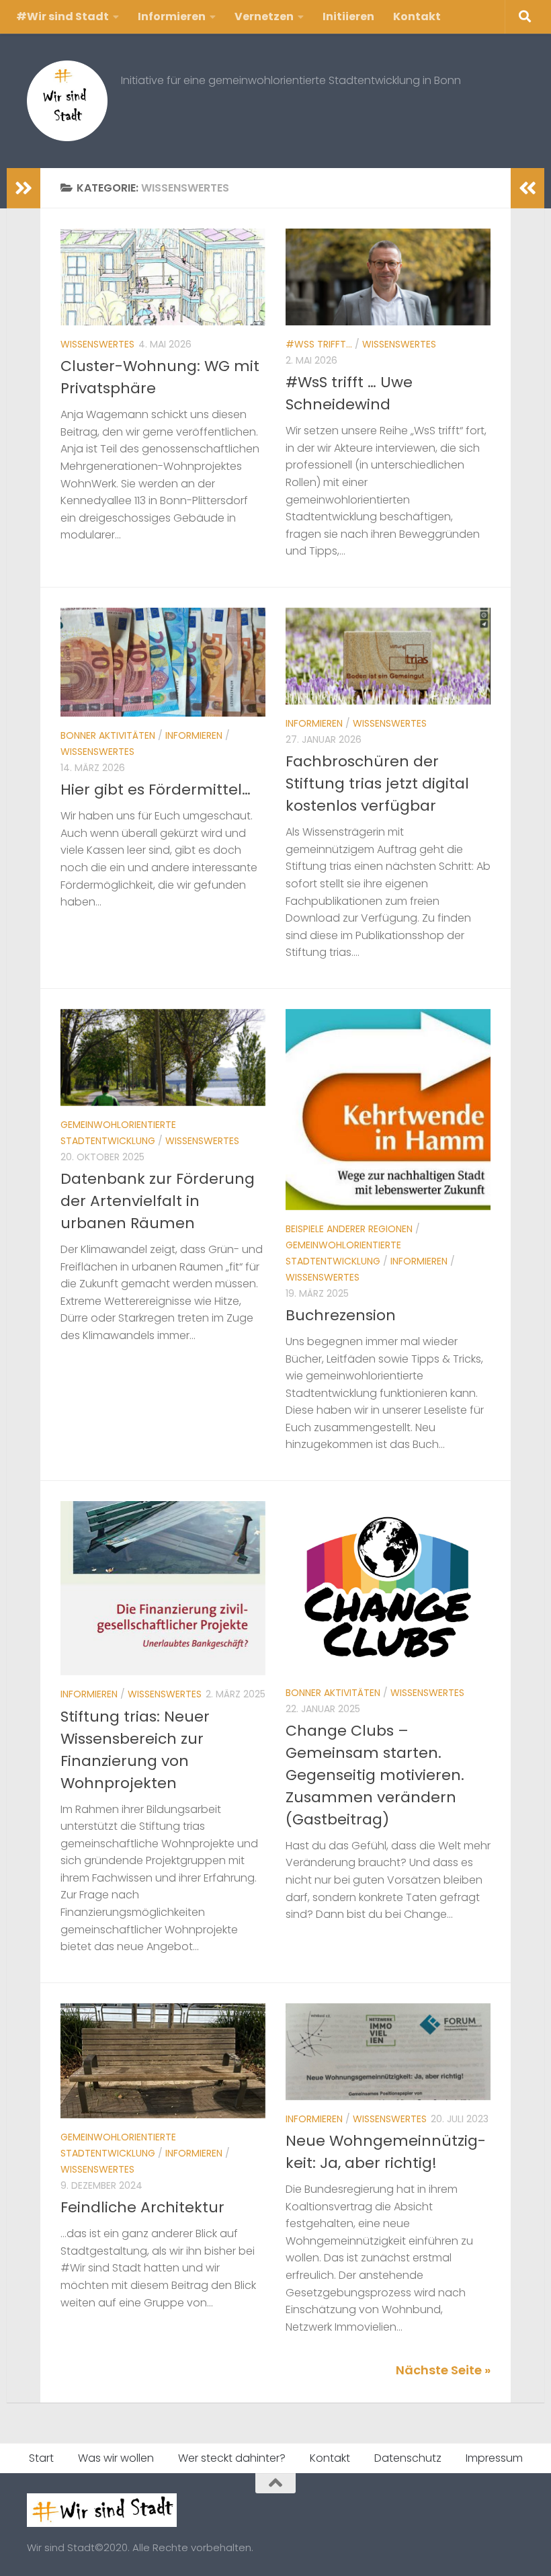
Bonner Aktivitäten (108, 735)
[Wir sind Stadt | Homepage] (67, 101)
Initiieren (348, 16)
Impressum (494, 2458)
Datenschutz (408, 2458)
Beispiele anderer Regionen (349, 1229)
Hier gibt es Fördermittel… (156, 790)
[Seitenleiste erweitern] (24, 188)
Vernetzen (264, 16)
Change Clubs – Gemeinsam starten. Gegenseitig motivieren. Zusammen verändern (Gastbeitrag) (375, 1775)
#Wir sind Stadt (62, 16)
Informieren (172, 16)
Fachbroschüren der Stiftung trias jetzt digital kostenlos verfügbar (377, 783)
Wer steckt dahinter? (232, 2458)
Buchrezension (341, 1315)
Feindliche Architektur (142, 2207)
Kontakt (417, 16)
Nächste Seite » (443, 2370)
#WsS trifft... (319, 344)
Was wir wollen (116, 2458)
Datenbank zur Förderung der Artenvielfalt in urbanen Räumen (158, 1201)
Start (41, 2458)
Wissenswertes (97, 344)
